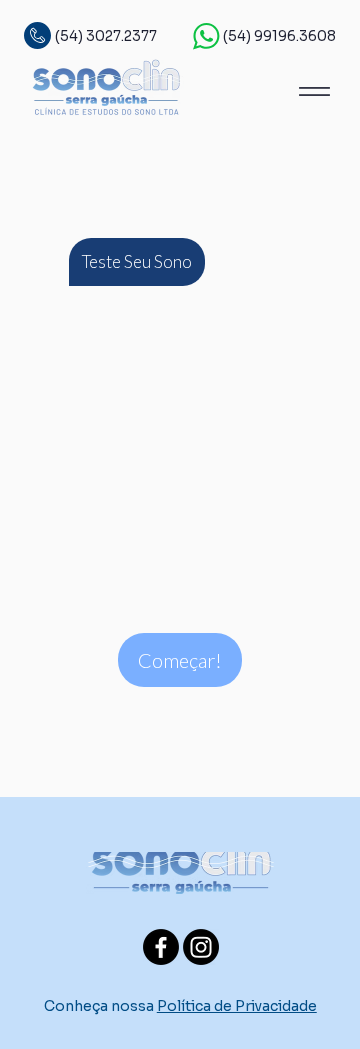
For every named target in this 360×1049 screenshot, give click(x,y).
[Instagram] (201, 947)
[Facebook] (161, 947)
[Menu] (314, 91)
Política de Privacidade (237, 1006)
